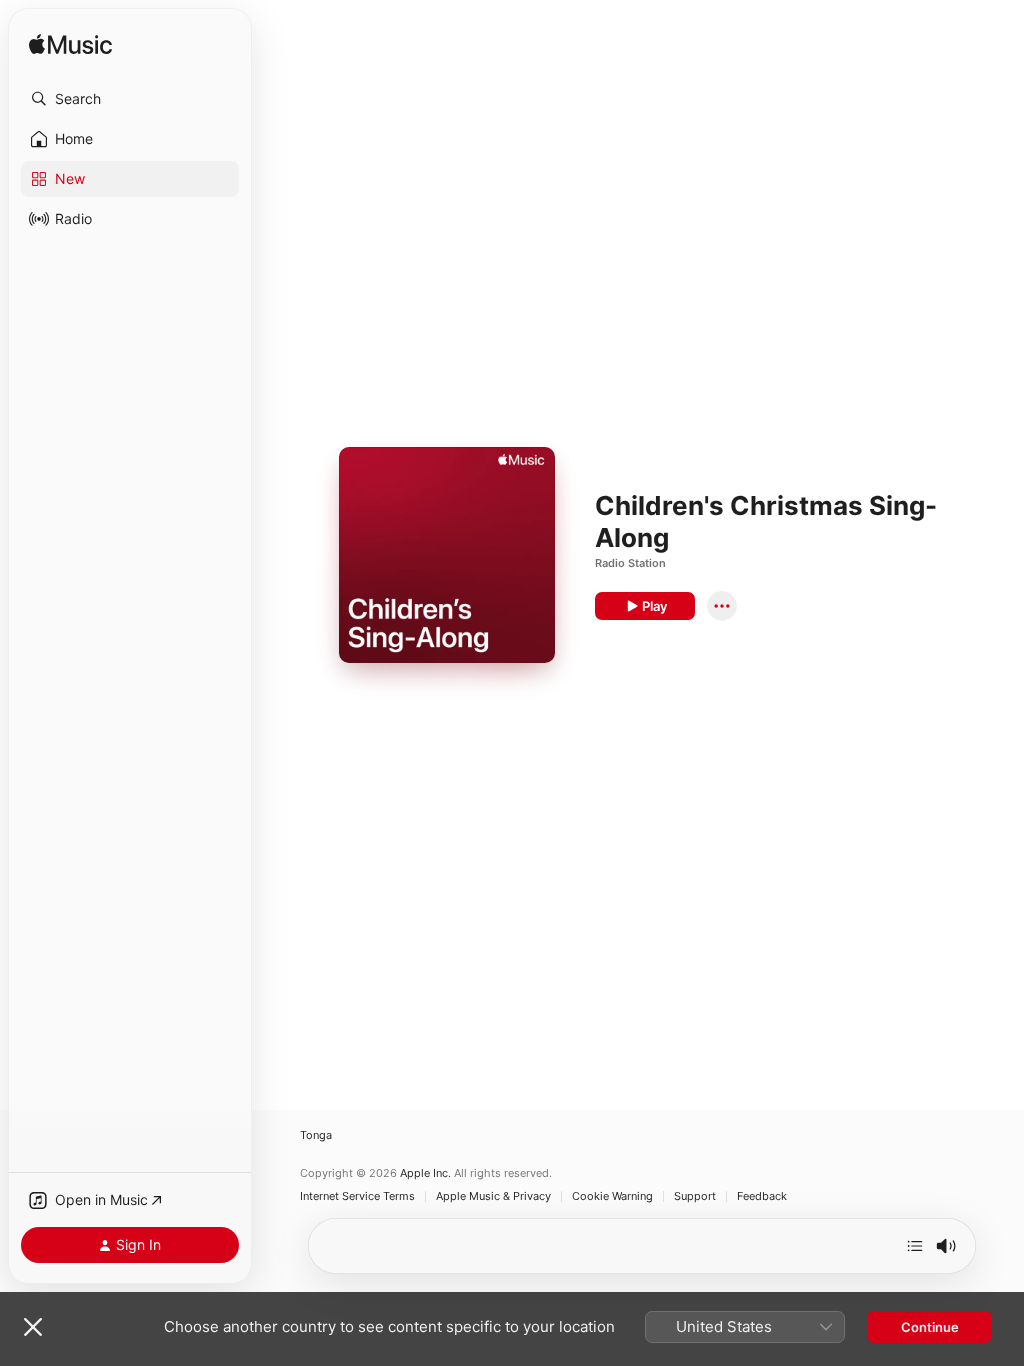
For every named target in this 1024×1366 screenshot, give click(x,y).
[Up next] (915, 1246)
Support (695, 1196)
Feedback (762, 1196)
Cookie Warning (612, 1196)
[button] (130, 99)
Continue (930, 1327)
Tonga (316, 1135)
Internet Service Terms (357, 1196)
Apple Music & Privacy (493, 1196)
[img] (70, 45)
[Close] (33, 1327)
